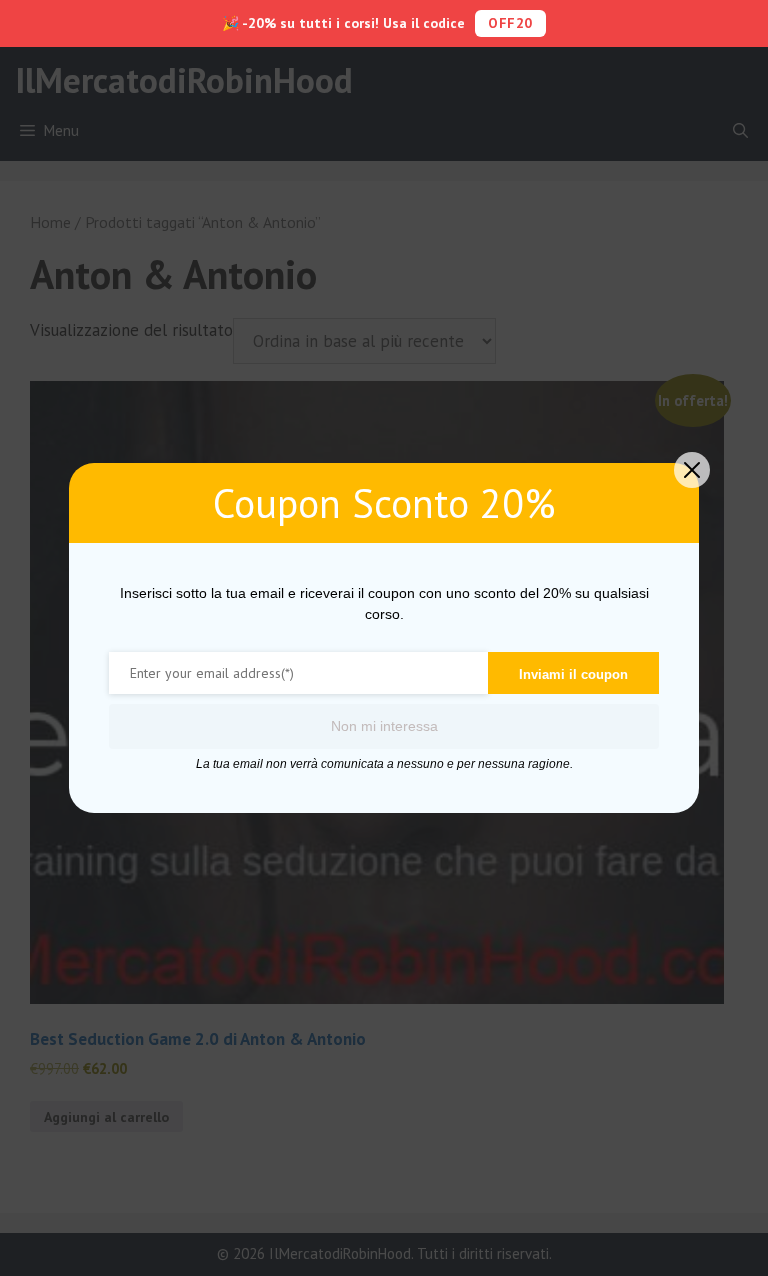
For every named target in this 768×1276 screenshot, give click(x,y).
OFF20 (510, 23)
